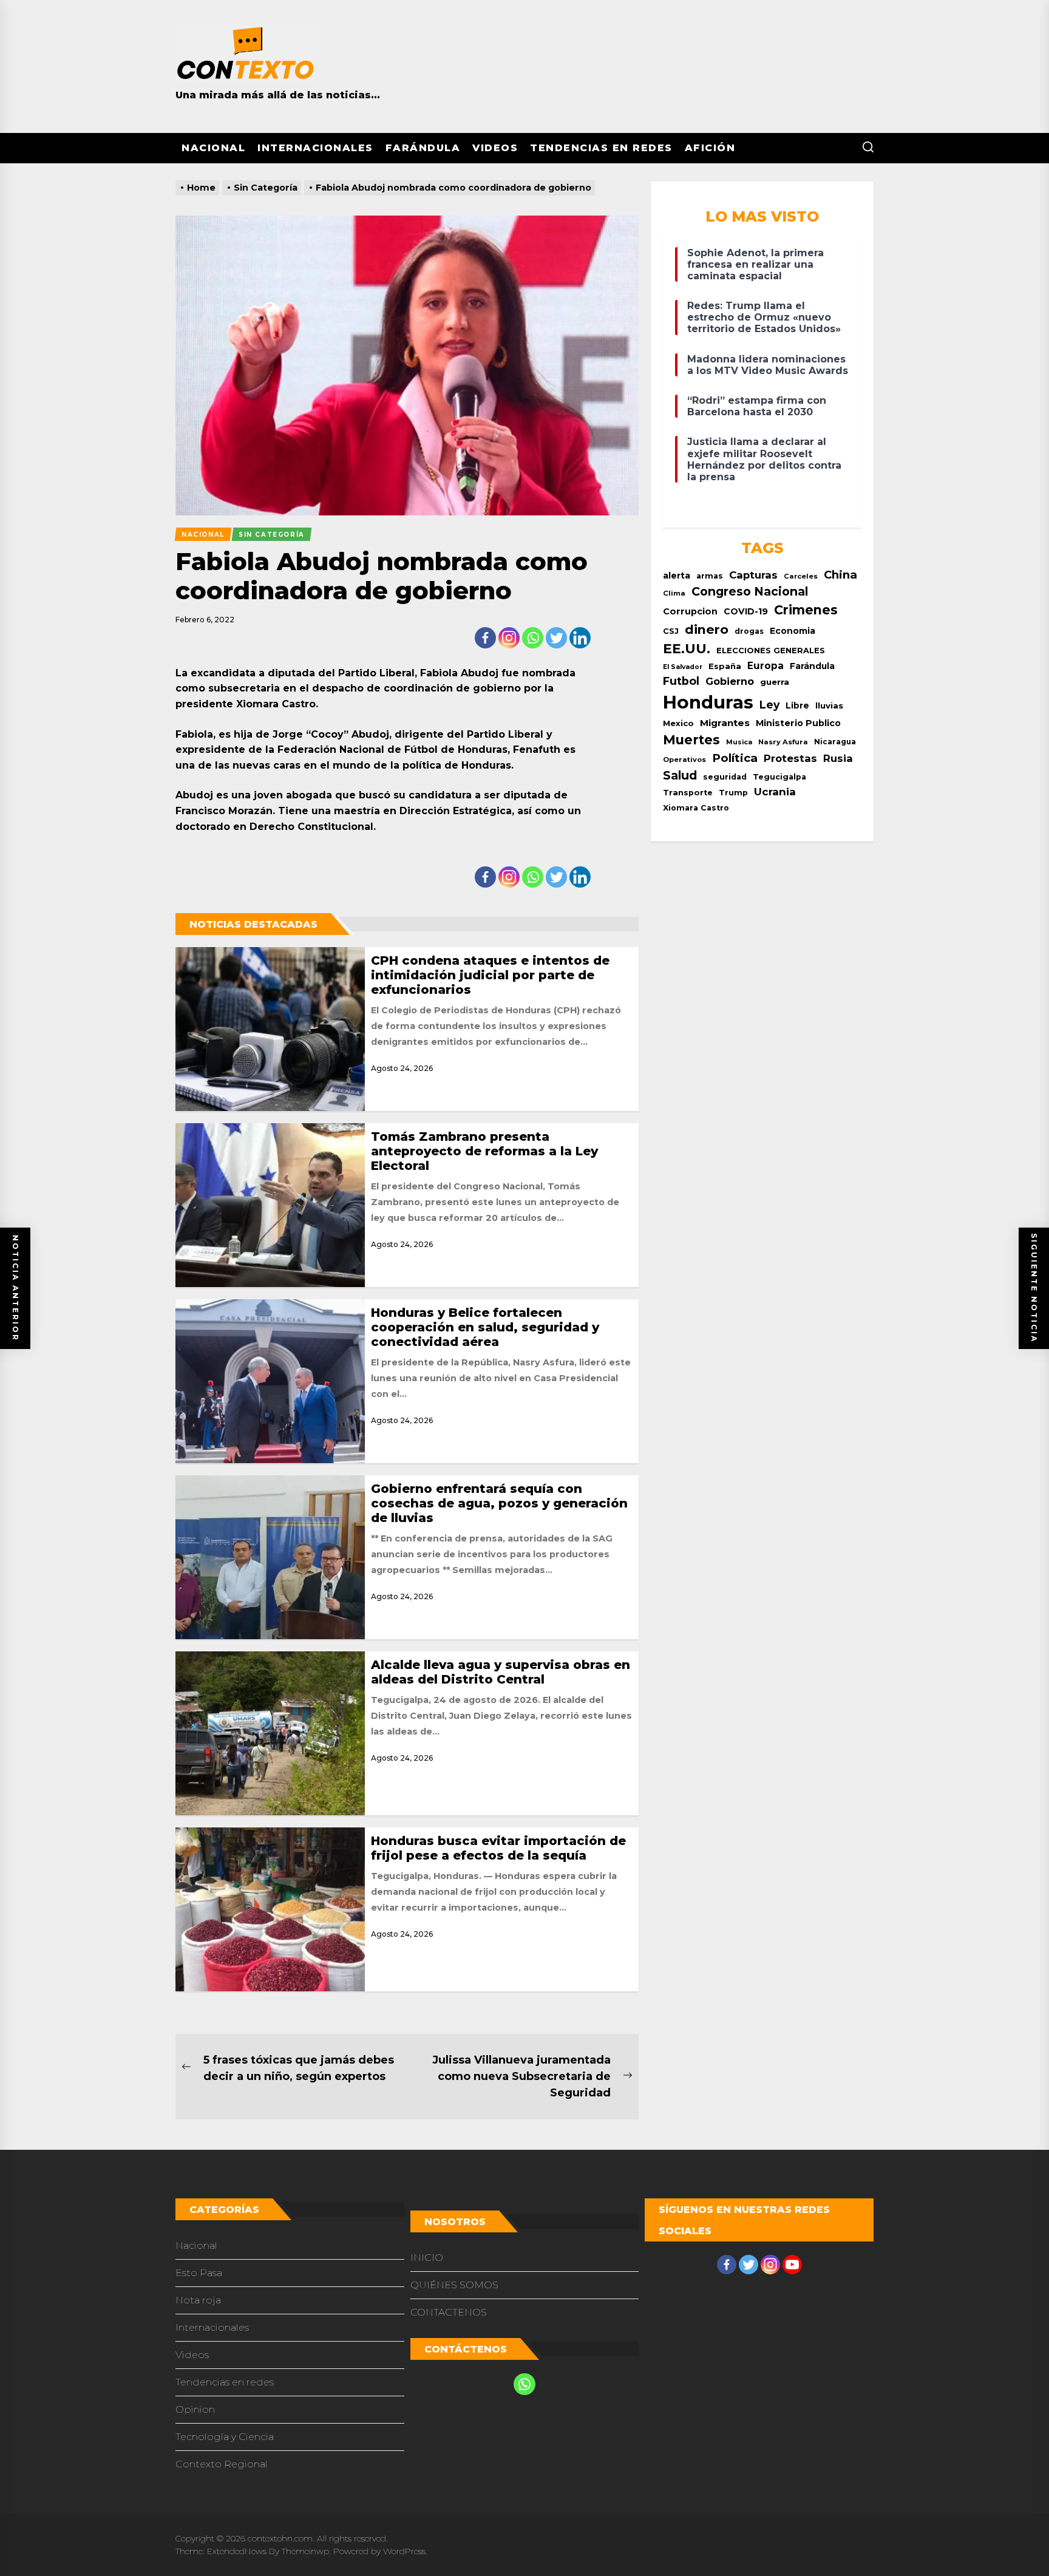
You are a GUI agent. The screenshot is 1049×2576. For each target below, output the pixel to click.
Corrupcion (690, 611)
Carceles (801, 576)
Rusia (838, 758)
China (840, 575)
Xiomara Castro (696, 808)
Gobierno (730, 681)
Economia (793, 631)
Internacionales (315, 148)
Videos (495, 148)
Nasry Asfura (783, 742)
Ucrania (775, 792)
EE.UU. (687, 649)
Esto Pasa (199, 2273)
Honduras (708, 702)
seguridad (725, 777)
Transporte (688, 793)
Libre (797, 705)
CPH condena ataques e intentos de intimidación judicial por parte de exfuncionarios (490, 975)
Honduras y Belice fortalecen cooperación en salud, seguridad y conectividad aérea (485, 1327)
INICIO (427, 2258)
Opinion (195, 2409)
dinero (707, 629)
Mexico (678, 723)
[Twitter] (556, 638)
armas (710, 576)
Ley (769, 705)
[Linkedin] (580, 638)
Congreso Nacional (750, 591)
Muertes (691, 739)
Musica (739, 742)
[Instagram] (509, 638)
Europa (766, 666)
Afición (710, 148)
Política (735, 758)
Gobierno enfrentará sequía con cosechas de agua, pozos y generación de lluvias (499, 1503)
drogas (749, 631)
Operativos (684, 760)
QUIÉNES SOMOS (454, 2285)
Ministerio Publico (798, 723)
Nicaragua (835, 742)
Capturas (753, 575)
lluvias (829, 705)
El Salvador (683, 667)
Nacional (213, 148)
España (725, 666)
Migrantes (725, 723)
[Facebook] (485, 638)
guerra (775, 682)
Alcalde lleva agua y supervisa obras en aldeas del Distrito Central (501, 1672)
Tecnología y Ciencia (225, 2437)
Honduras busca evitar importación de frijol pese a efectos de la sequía (498, 1848)
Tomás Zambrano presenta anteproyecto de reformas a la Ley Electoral (484, 1151)
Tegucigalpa (779, 777)
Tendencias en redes (601, 148)
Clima (674, 593)
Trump (733, 793)
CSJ (671, 631)
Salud (680, 775)
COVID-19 (746, 611)
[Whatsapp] (533, 638)
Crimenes (806, 610)
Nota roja (198, 2300)
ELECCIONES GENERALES (771, 651)
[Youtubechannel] (792, 2265)
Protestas (790, 758)
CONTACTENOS (449, 2312)
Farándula (423, 148)
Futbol (681, 681)
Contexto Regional (222, 2464)
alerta (677, 576)
